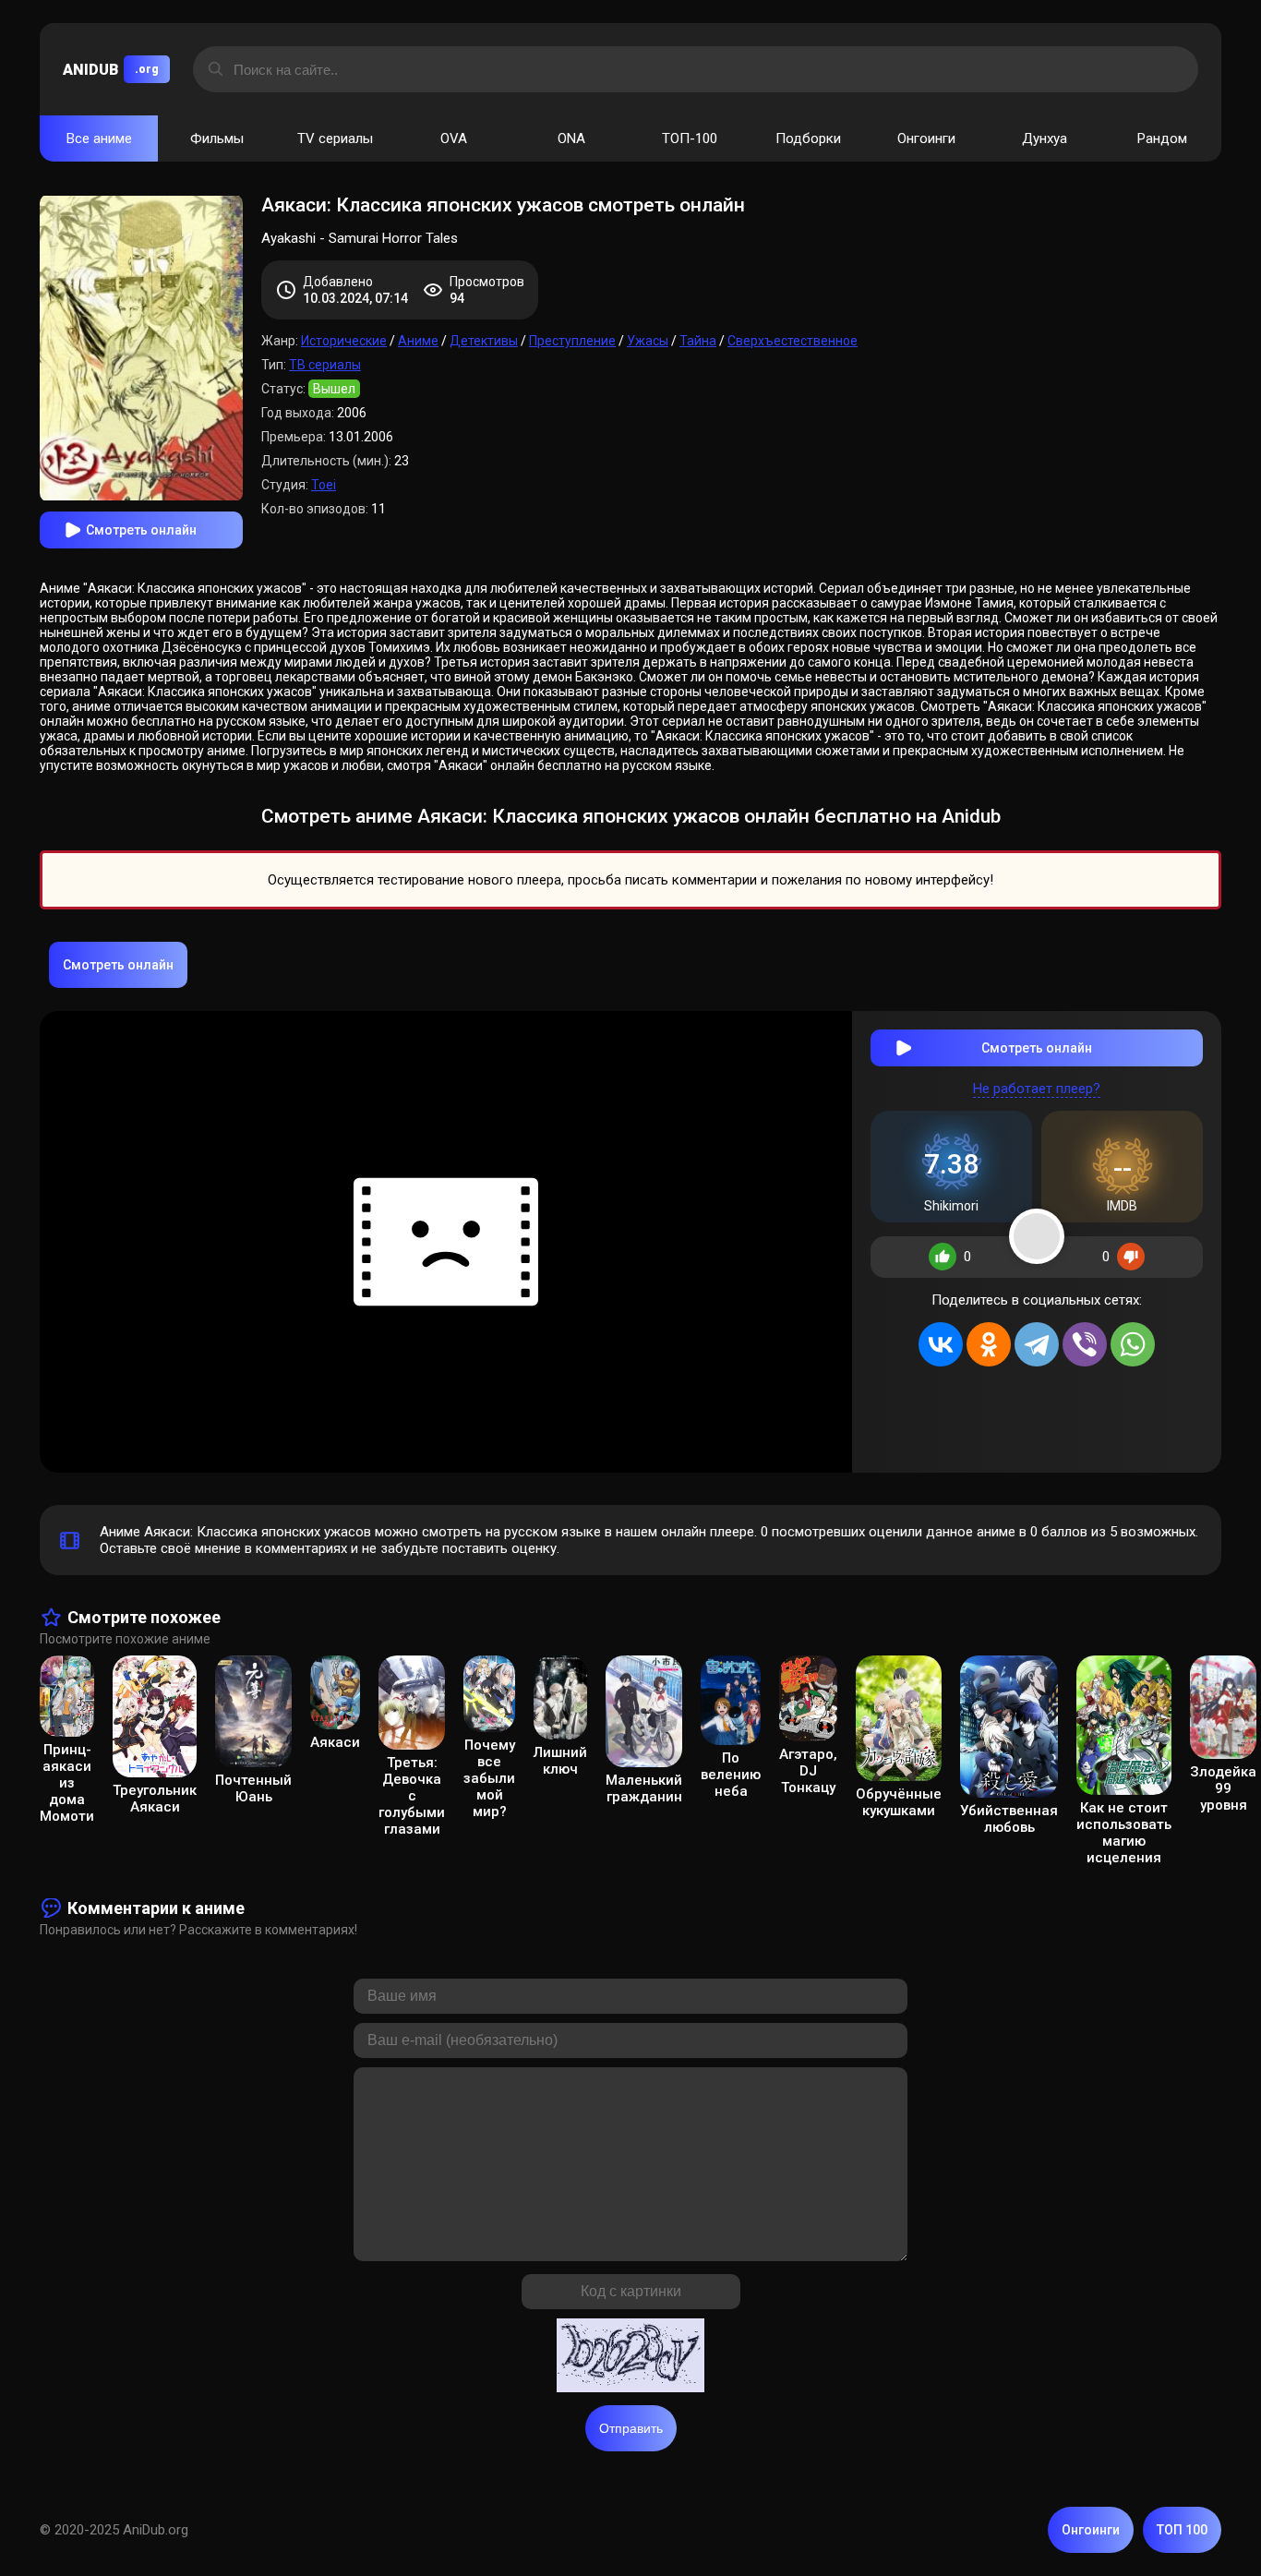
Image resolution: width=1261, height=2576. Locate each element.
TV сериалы (335, 138)
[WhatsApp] (1133, 1344)
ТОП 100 (1182, 2530)
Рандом (1162, 138)
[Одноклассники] (989, 1344)
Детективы (484, 341)
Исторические (344, 341)
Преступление (572, 341)
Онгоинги (926, 138)
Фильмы (217, 138)
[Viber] (1085, 1344)
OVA (454, 138)
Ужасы (648, 341)
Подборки (808, 138)
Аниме (418, 341)
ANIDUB (111, 70)
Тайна (698, 341)
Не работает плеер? (1037, 1089)
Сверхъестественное (793, 341)
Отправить (631, 2428)
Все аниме (99, 138)
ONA (571, 138)
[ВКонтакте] (941, 1344)
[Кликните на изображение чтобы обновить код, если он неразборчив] (630, 2357)
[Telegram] (1037, 1344)
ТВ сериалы (325, 365)
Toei (324, 485)
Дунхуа (1045, 138)
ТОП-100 (690, 138)
